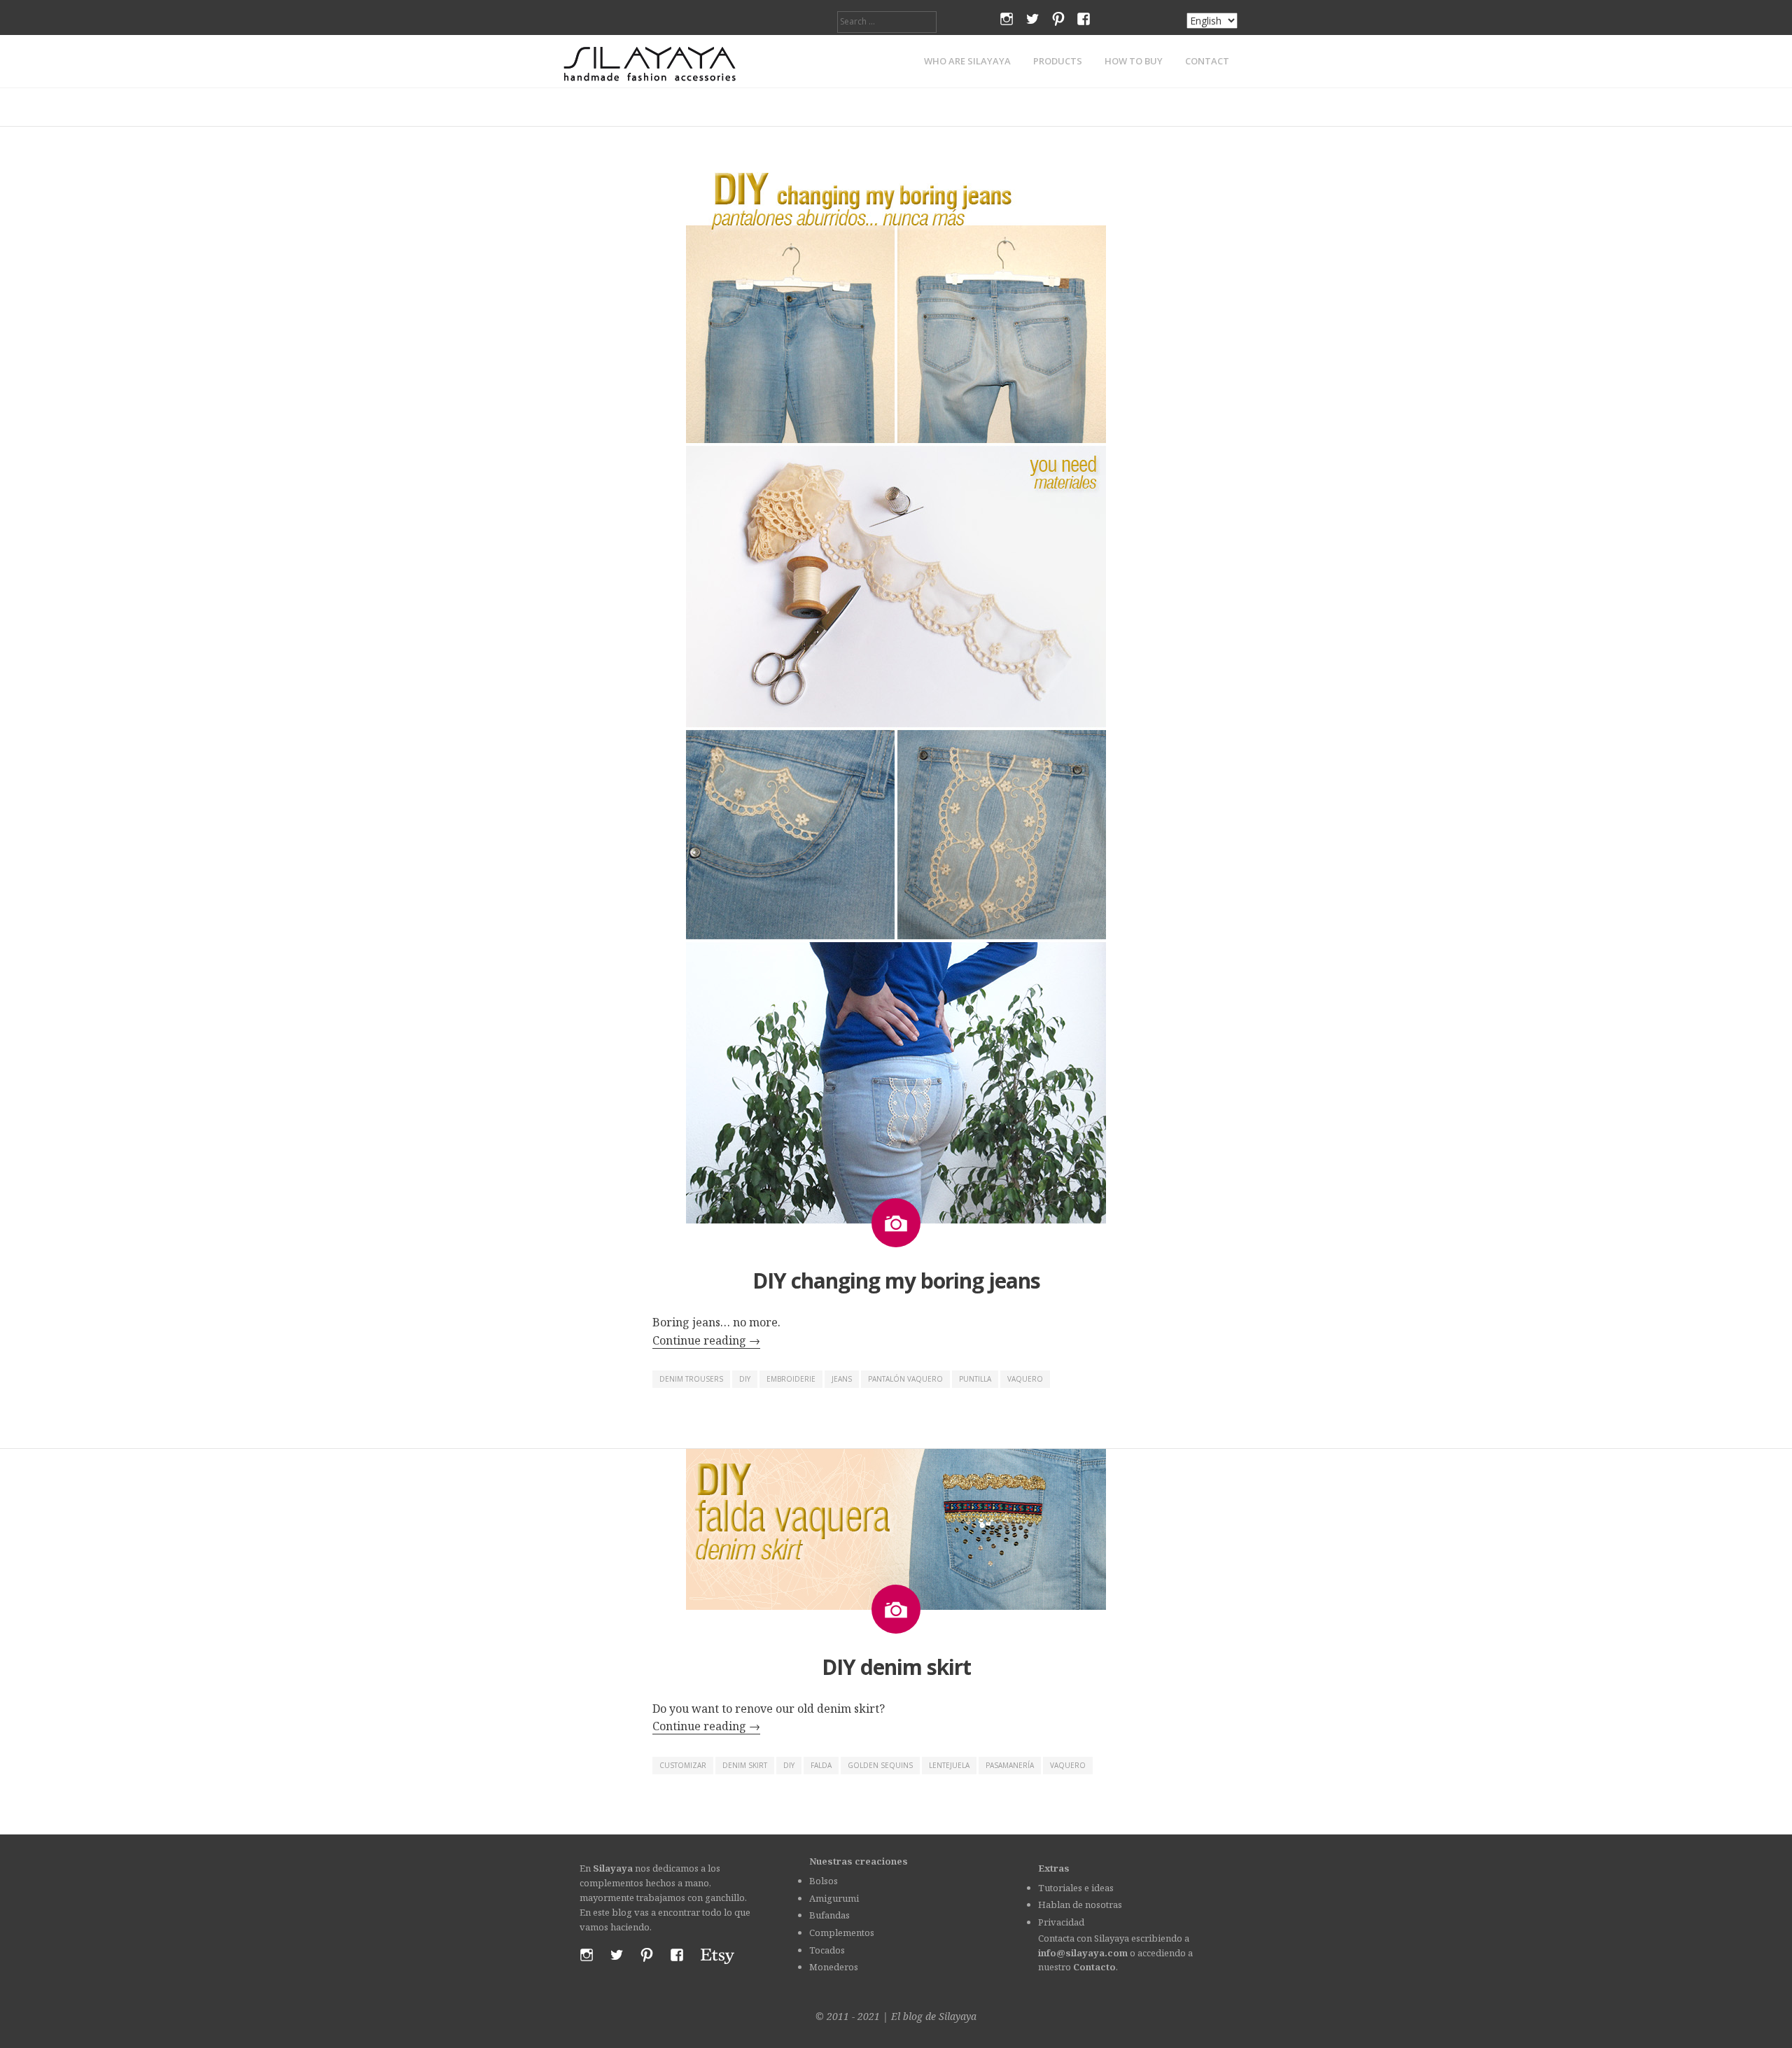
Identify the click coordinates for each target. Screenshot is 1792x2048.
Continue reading (706, 1340)
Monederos (834, 1967)
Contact (1207, 61)
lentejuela (949, 1765)
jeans (842, 1379)
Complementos (842, 1933)
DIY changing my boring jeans (896, 1281)
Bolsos (824, 1881)
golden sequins (880, 1765)
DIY (745, 1379)
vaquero (1025, 1379)
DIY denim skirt (896, 1667)
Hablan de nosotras (1080, 1905)
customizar (683, 1765)
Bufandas (829, 1915)
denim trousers (691, 1379)
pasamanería (1010, 1765)
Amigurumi (834, 1898)
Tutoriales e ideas (1076, 1888)
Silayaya (958, 2016)
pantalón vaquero (905, 1379)
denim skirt (745, 1765)
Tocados (827, 1950)
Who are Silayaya (967, 61)
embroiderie (791, 1379)
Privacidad (1061, 1922)
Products (1058, 61)
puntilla (975, 1379)
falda (821, 1765)
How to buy (1134, 61)
